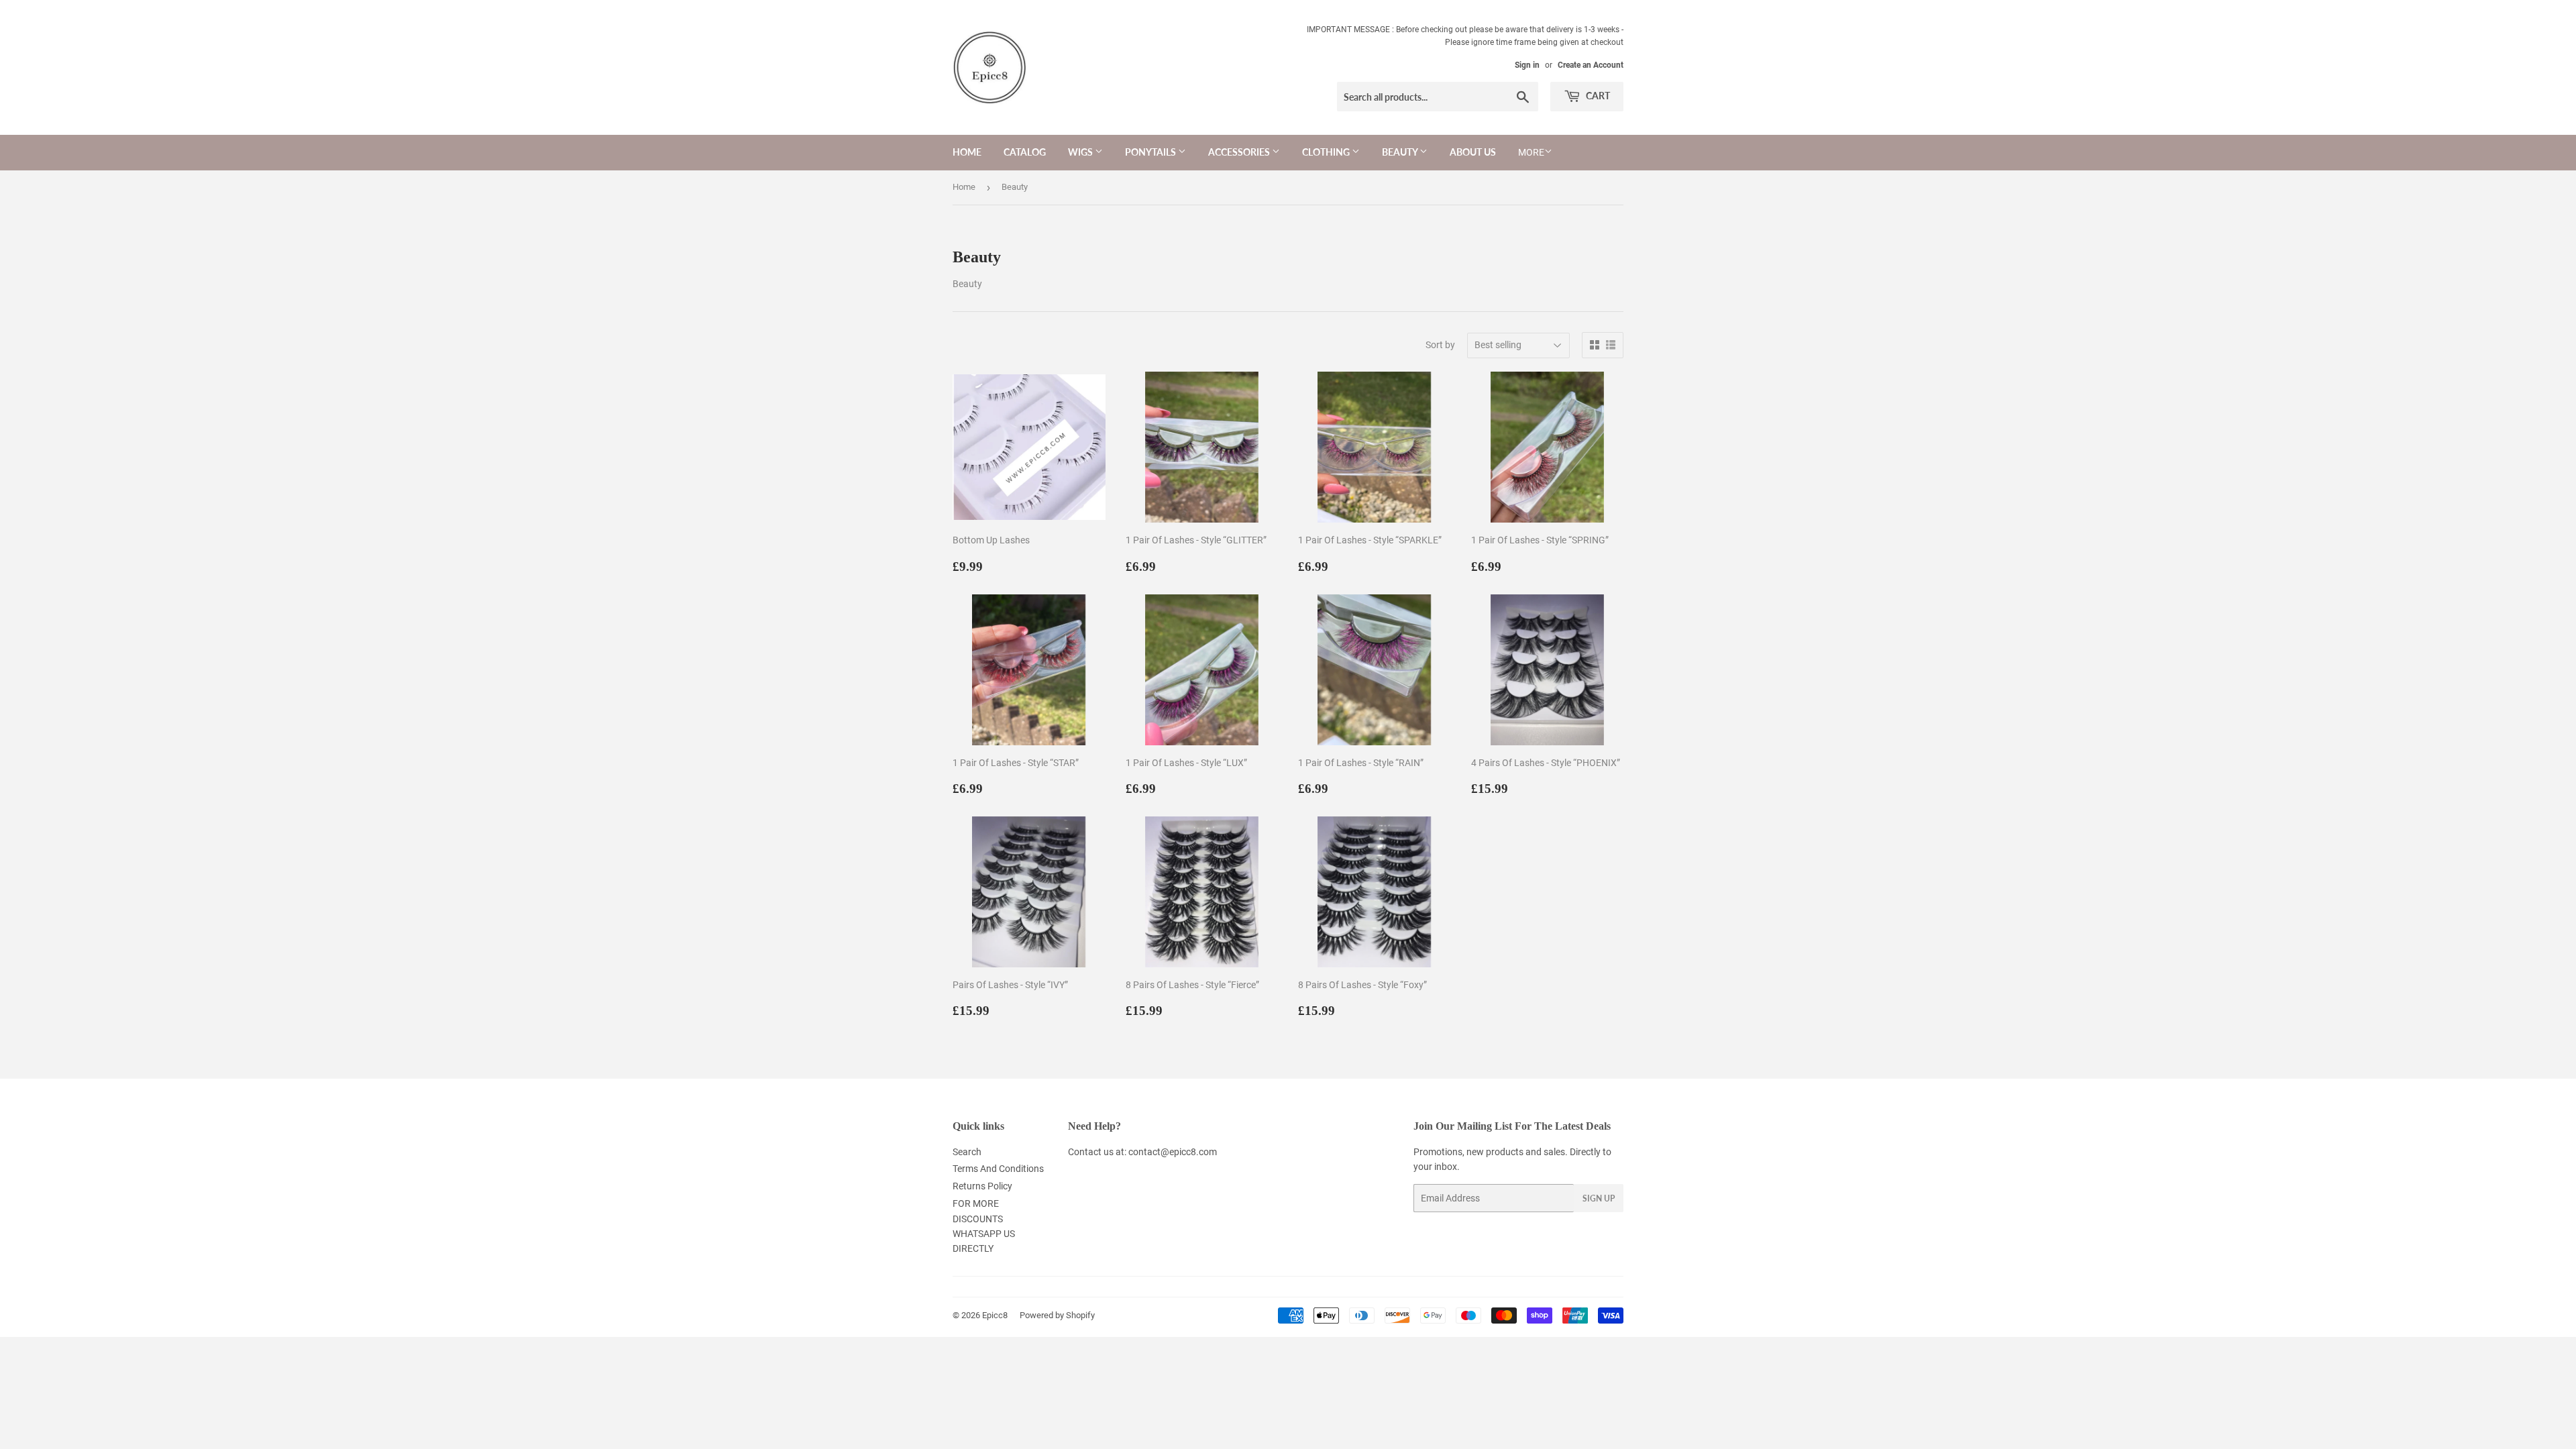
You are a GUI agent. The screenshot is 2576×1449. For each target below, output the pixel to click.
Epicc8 (995, 1315)
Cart (1597, 96)
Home (967, 152)
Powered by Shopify (1057, 1315)
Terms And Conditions (998, 1169)
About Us (1473, 152)
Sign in (1527, 65)
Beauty (1401, 152)
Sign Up (1599, 1198)
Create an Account (1591, 65)
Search (967, 1152)
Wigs (1081, 152)
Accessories (1240, 152)
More (1531, 152)
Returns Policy (982, 1186)
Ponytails (1151, 152)
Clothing (1327, 152)
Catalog (1025, 152)
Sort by (1440, 345)
